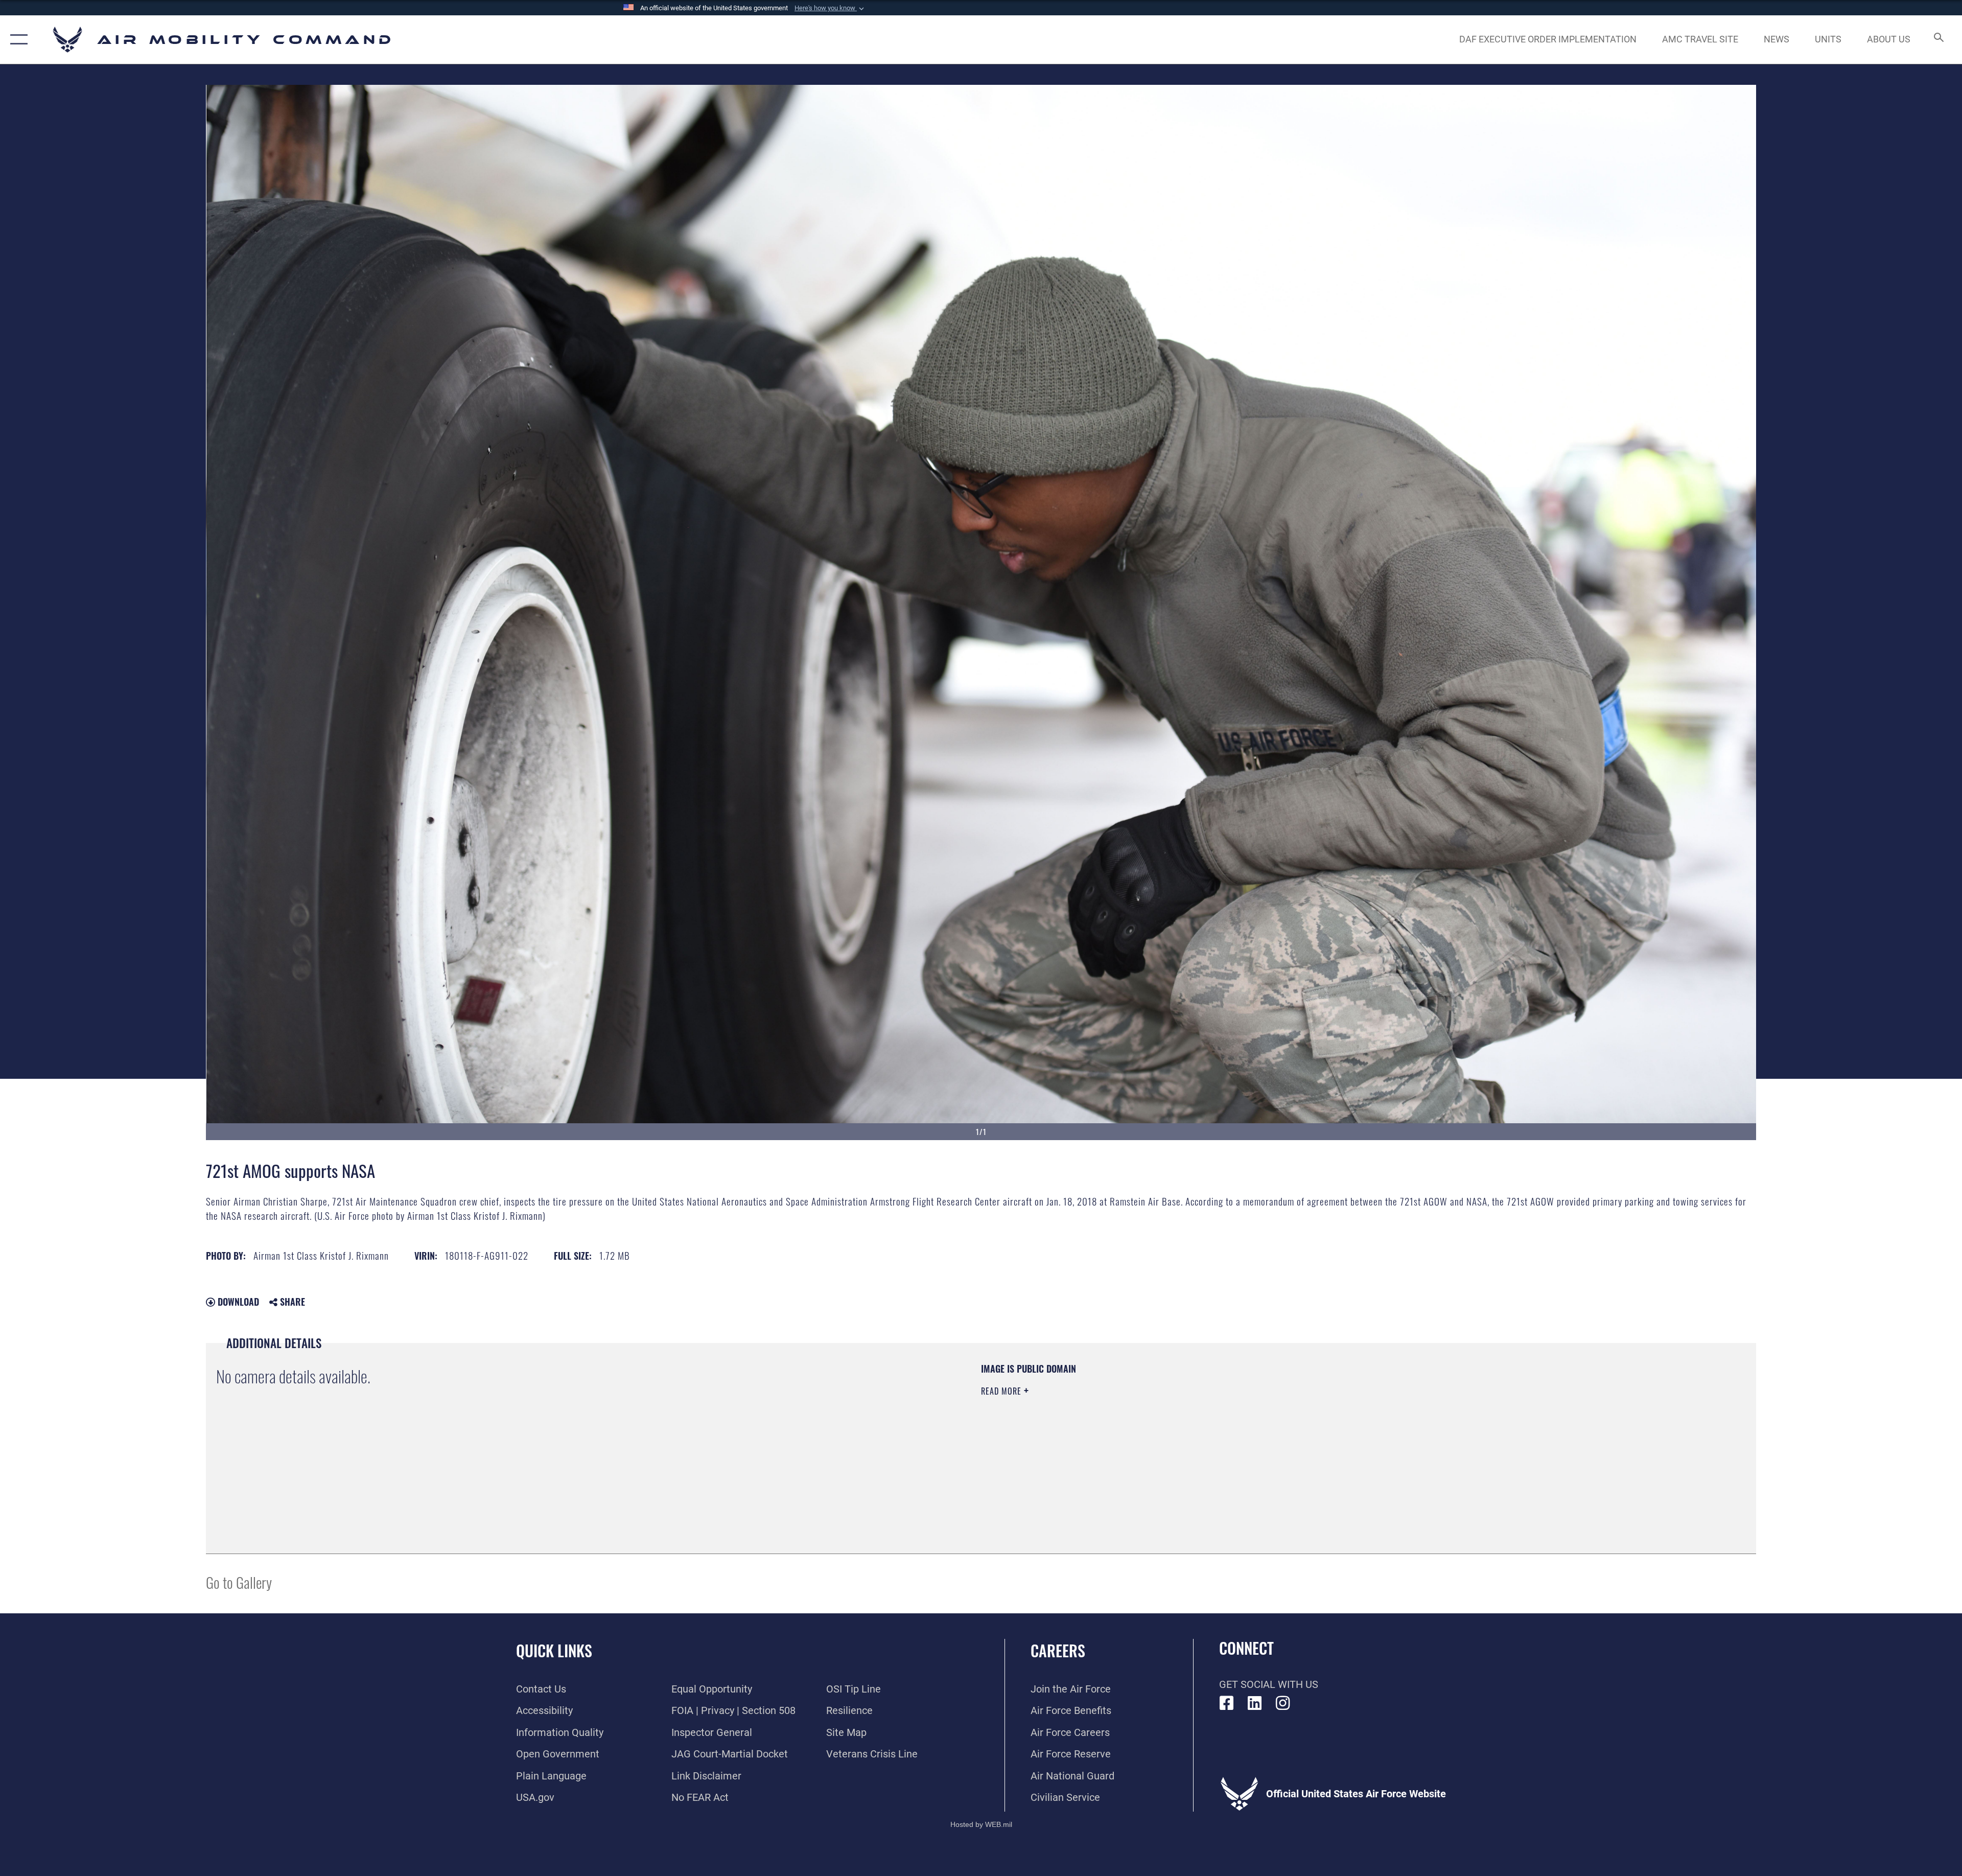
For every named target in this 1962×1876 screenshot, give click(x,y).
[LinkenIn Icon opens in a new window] (1255, 1703)
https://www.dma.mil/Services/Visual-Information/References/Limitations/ (1306, 1427)
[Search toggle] (1938, 40)
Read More (1002, 1391)
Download (237, 1302)
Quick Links (554, 1650)
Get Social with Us (1269, 1684)
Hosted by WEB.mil (981, 1824)
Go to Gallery (239, 1582)
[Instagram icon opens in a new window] (1283, 1703)
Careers (1058, 1650)
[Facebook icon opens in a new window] (1227, 1703)
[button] (830, 8)
